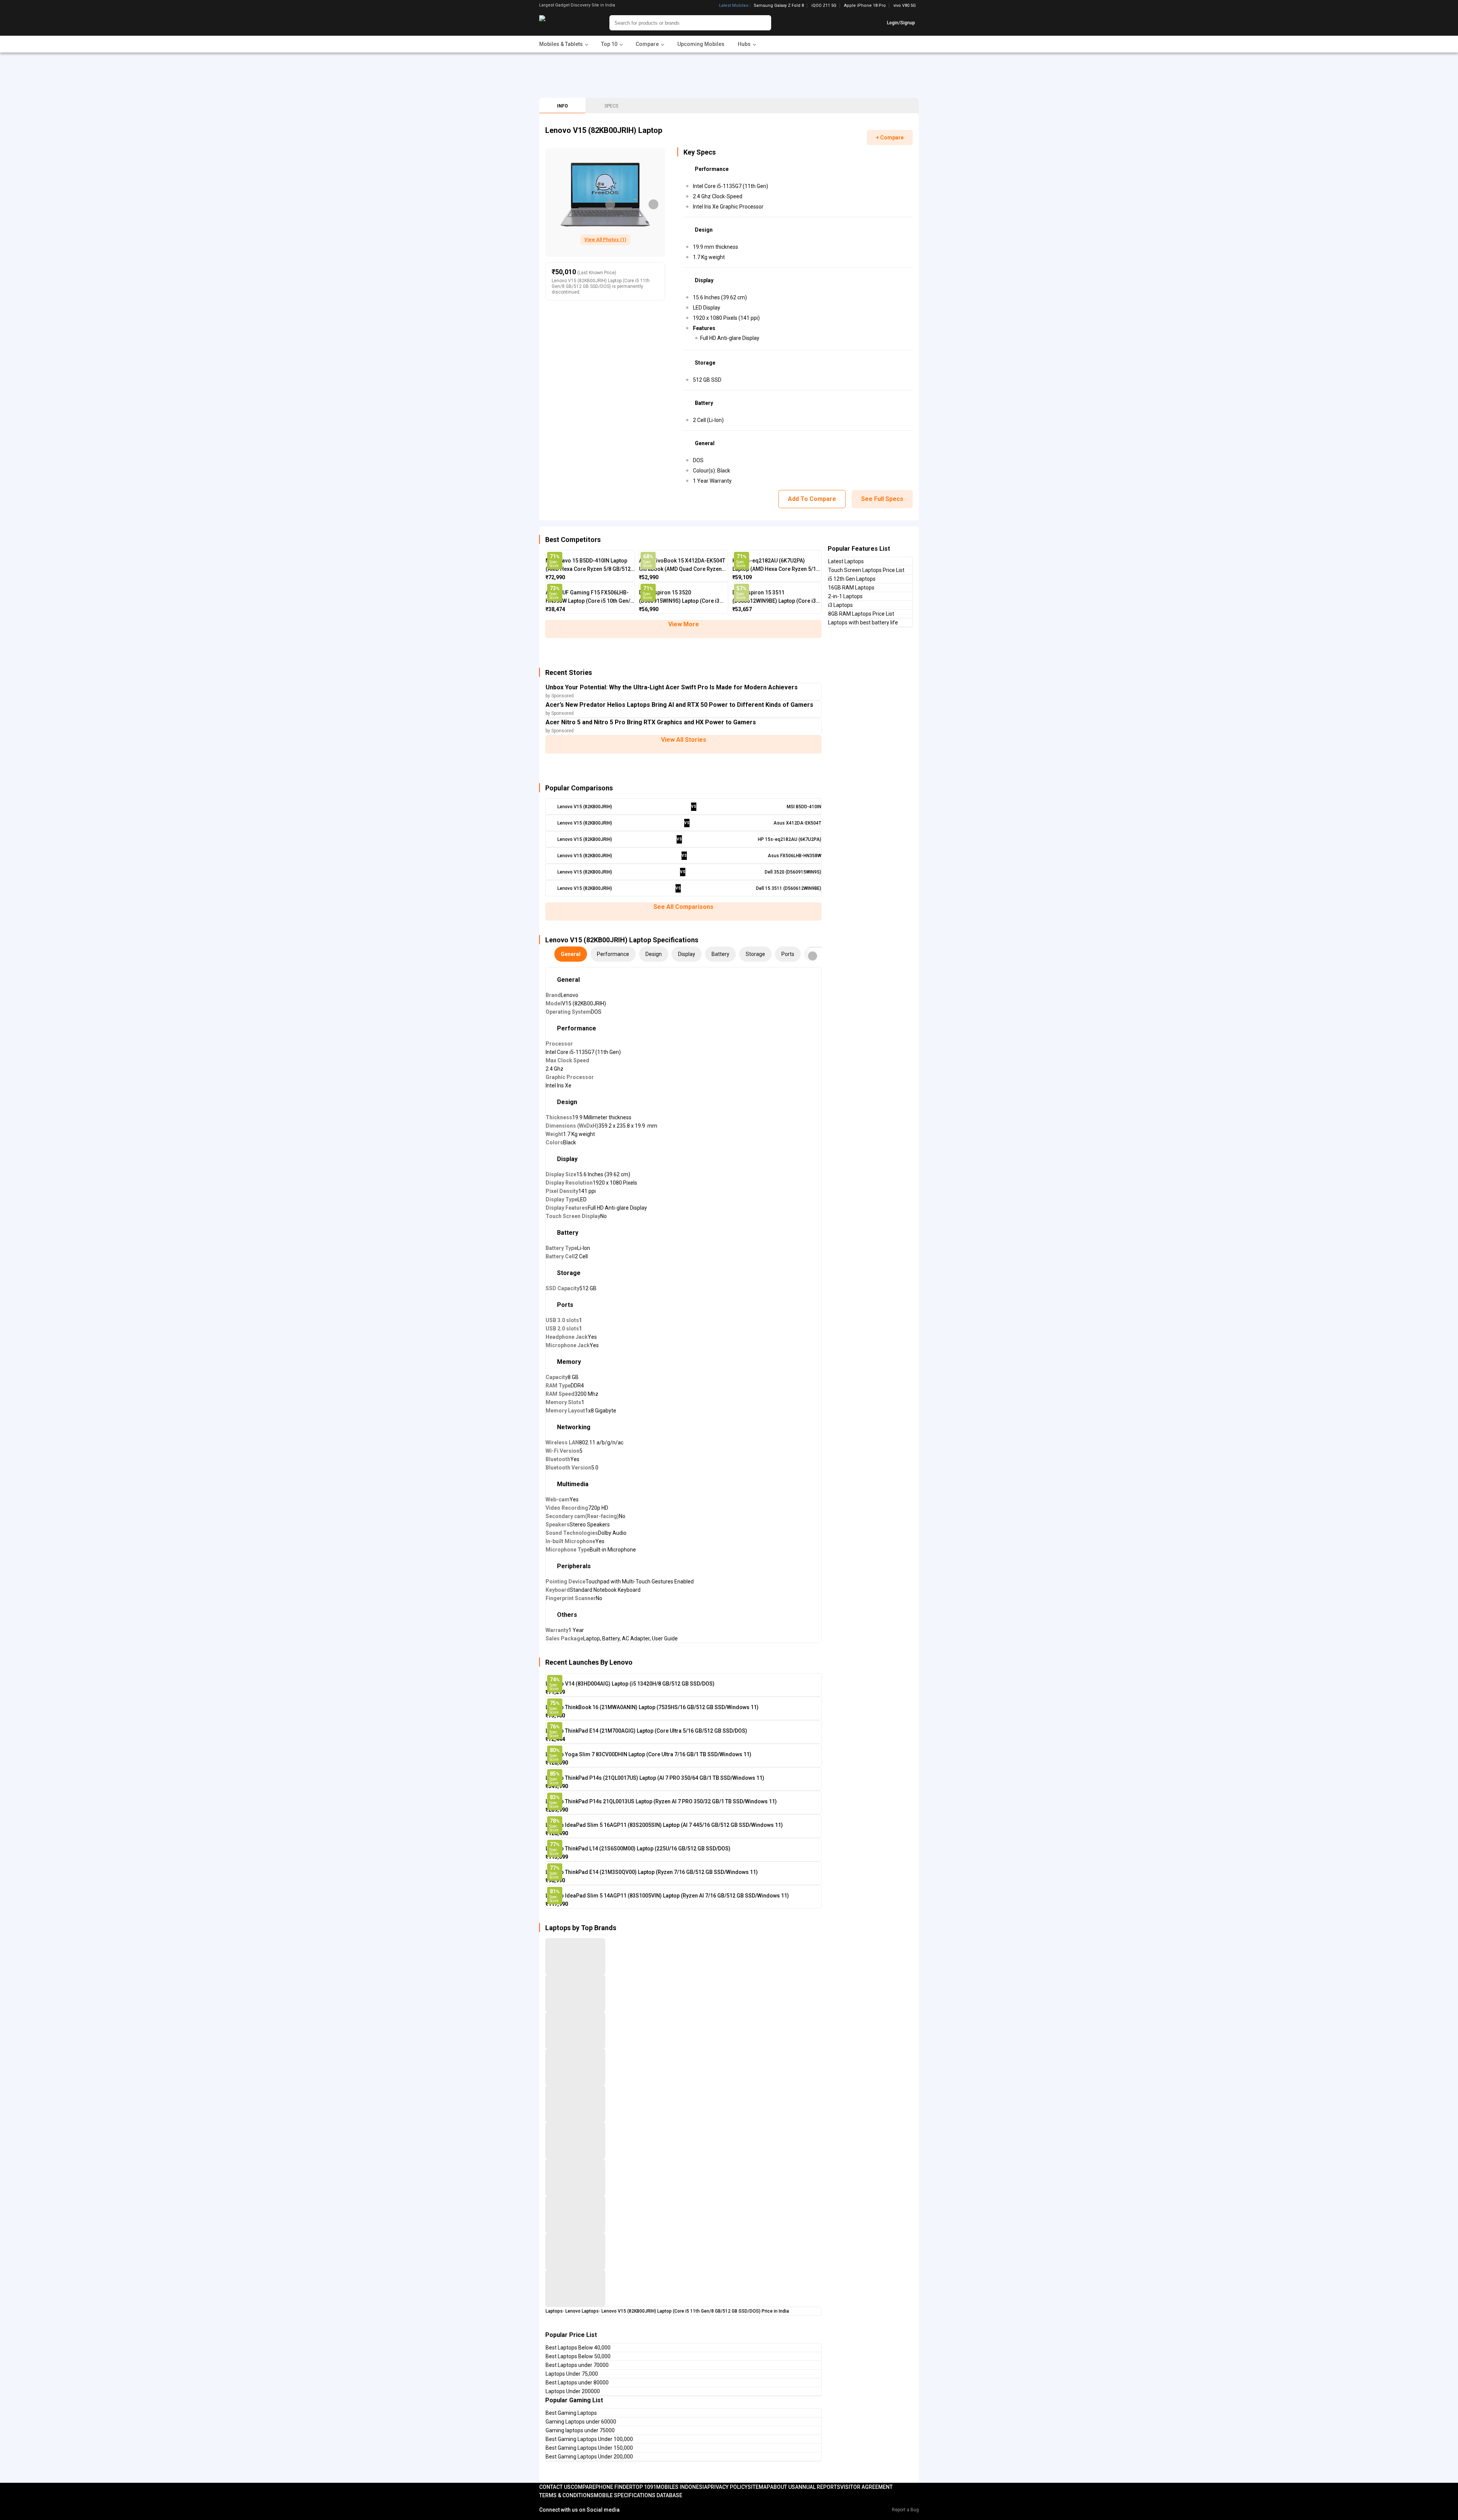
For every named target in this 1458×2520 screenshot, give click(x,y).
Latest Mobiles (734, 6)
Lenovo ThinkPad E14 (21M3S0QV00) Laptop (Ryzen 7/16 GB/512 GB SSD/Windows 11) (652, 1872)
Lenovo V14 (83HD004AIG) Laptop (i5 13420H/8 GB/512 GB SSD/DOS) (630, 1684)
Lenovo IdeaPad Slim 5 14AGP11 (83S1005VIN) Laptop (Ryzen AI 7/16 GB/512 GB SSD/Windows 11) (667, 1896)
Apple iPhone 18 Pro (865, 6)
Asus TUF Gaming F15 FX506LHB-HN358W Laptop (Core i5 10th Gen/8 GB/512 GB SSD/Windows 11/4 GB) (589, 597)
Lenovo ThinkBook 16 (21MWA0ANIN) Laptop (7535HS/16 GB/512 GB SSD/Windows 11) (652, 1707)
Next (653, 204)
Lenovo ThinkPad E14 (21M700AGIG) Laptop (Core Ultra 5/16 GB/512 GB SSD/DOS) (646, 1731)
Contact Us (555, 2487)
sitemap (759, 2487)
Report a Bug (905, 2510)
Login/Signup (901, 23)
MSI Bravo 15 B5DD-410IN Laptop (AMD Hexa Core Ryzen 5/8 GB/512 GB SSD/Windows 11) (588, 565)
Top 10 (641, 2487)
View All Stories (684, 740)
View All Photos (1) (605, 240)
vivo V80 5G (905, 6)
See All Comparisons (683, 907)
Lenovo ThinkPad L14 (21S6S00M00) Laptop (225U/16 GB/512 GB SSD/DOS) (638, 1849)
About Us (783, 2487)
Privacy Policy (727, 2487)
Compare (583, 2487)
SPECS (611, 106)
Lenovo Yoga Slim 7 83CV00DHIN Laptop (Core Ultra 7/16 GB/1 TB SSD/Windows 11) (649, 1754)
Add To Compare (812, 499)
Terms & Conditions (566, 2495)
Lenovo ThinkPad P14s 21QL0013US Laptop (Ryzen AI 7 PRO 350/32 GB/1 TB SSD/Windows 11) (661, 1801)
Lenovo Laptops (582, 2311)
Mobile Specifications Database (638, 2495)
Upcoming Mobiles (701, 44)
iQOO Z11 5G (824, 6)
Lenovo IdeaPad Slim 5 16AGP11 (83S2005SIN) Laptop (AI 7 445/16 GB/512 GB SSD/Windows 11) (664, 1825)
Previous (610, 204)
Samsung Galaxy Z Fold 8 (779, 6)
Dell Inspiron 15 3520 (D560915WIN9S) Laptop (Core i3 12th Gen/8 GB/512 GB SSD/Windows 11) (679, 597)
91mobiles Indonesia (679, 2487)
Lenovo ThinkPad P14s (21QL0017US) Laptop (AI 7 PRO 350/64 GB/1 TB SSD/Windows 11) (655, 1778)
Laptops (554, 2311)
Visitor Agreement (866, 2487)
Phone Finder (614, 2487)
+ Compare (890, 137)
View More (684, 624)
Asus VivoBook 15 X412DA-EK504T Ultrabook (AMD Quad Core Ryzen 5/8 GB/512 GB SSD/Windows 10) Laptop (682, 565)
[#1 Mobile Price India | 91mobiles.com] (563, 23)
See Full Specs (882, 499)
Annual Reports (818, 2487)
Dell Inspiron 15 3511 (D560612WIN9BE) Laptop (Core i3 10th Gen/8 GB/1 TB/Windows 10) (774, 597)
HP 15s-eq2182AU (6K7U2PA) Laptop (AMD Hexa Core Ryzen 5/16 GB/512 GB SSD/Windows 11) (776, 565)
